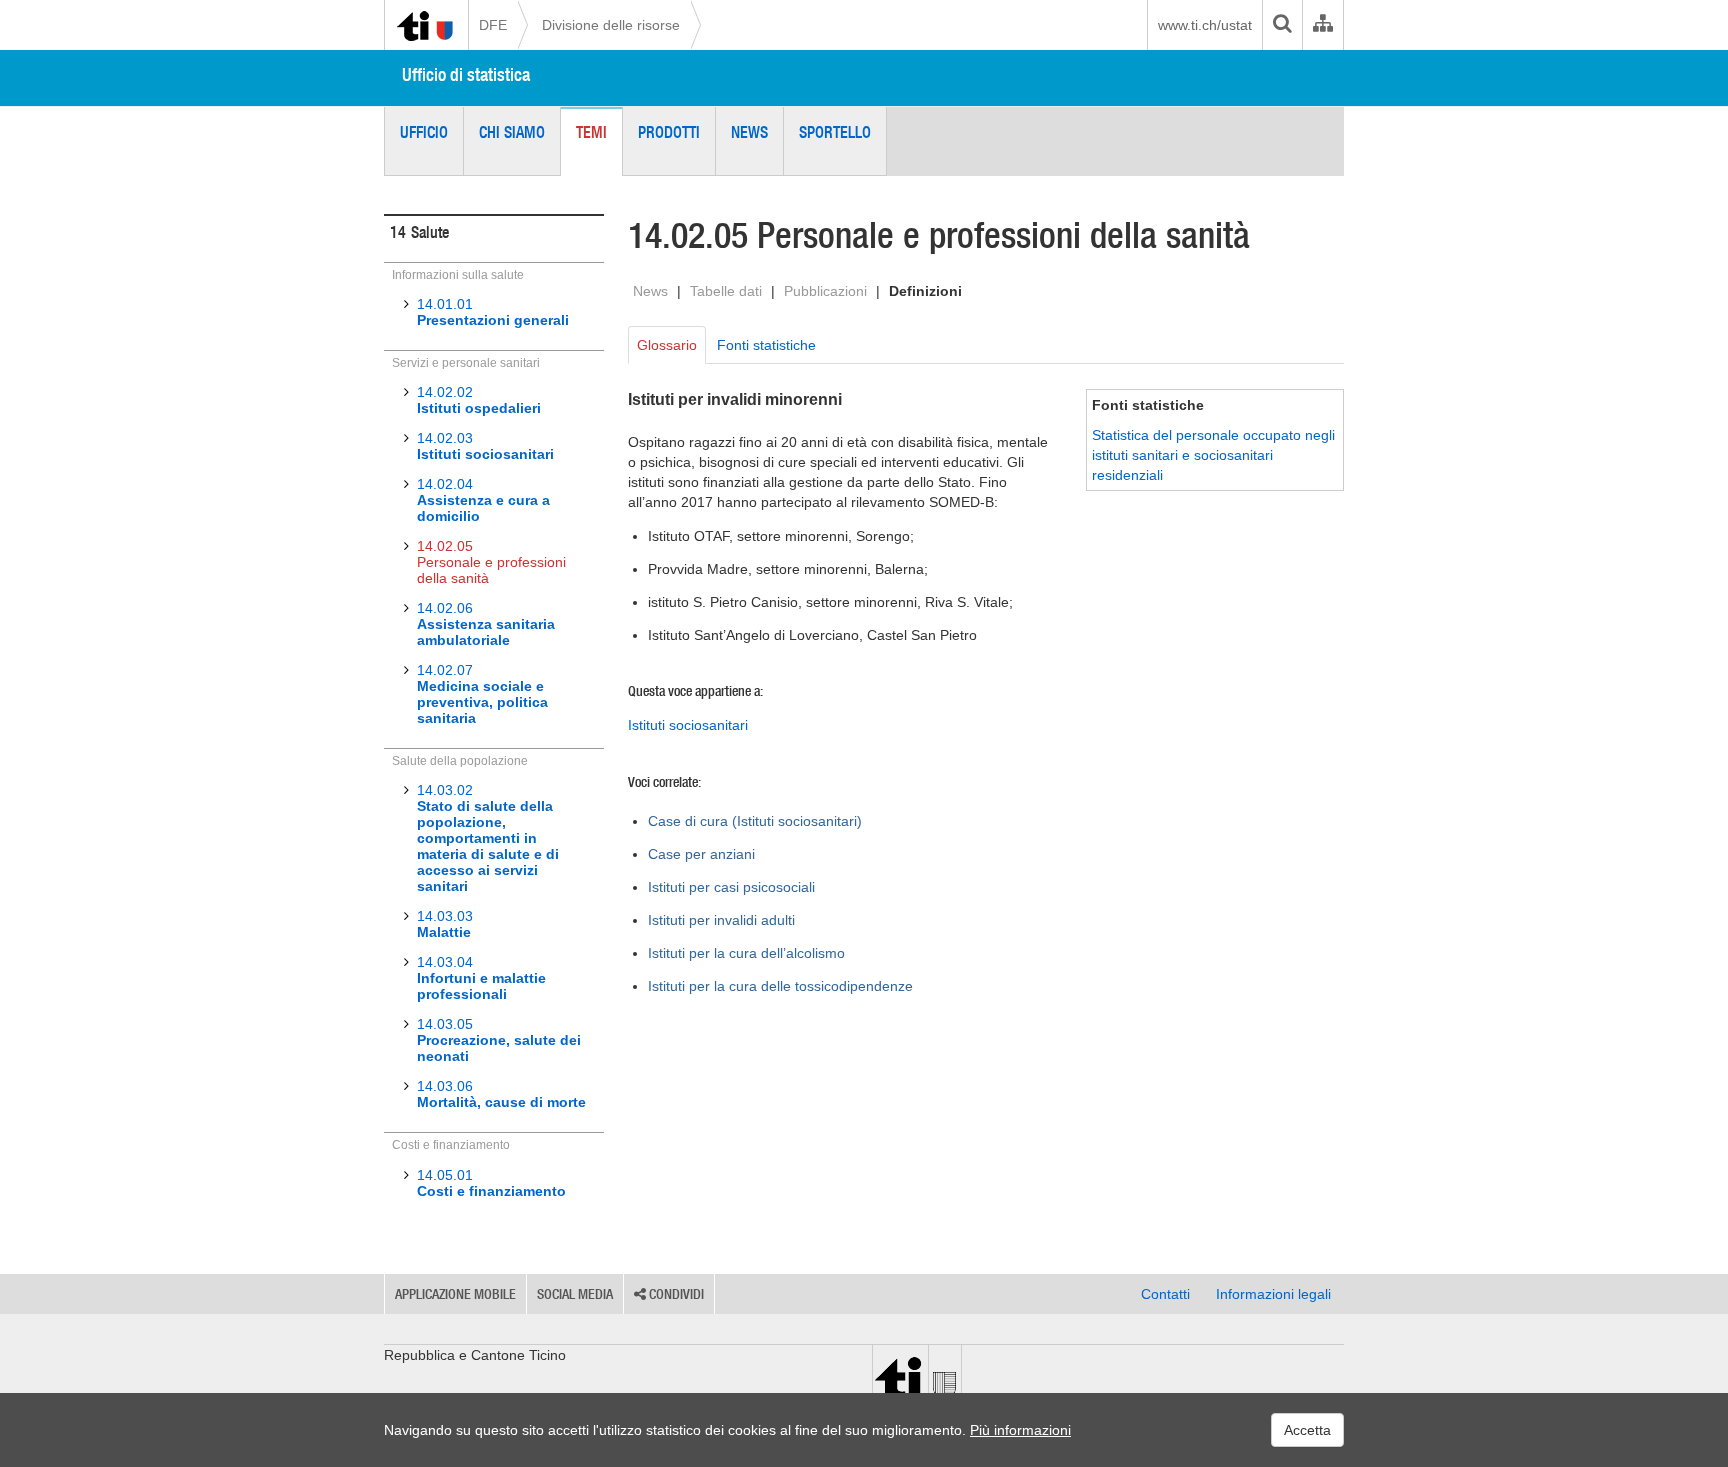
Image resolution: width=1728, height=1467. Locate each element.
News (749, 132)
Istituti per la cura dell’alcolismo (746, 953)
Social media (575, 1294)
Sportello (835, 132)
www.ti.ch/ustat (1205, 25)
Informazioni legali (1273, 1294)
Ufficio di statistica (466, 74)
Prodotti (669, 132)
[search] (1282, 25)
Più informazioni (1020, 1430)
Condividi (675, 1294)
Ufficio (424, 132)
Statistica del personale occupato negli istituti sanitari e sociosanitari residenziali (1213, 455)
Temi (591, 132)
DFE (493, 25)
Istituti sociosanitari (688, 725)
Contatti (1165, 1294)
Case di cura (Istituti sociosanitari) (755, 821)
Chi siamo (512, 132)
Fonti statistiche (766, 345)
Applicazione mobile (455, 1294)
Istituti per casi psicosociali (731, 887)
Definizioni (925, 291)
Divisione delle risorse (611, 25)
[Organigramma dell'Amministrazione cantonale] (1322, 25)
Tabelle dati (726, 291)
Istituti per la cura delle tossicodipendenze (780, 986)
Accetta (1307, 1430)
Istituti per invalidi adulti (721, 920)
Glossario (667, 345)
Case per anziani (701, 854)
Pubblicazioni (825, 291)
